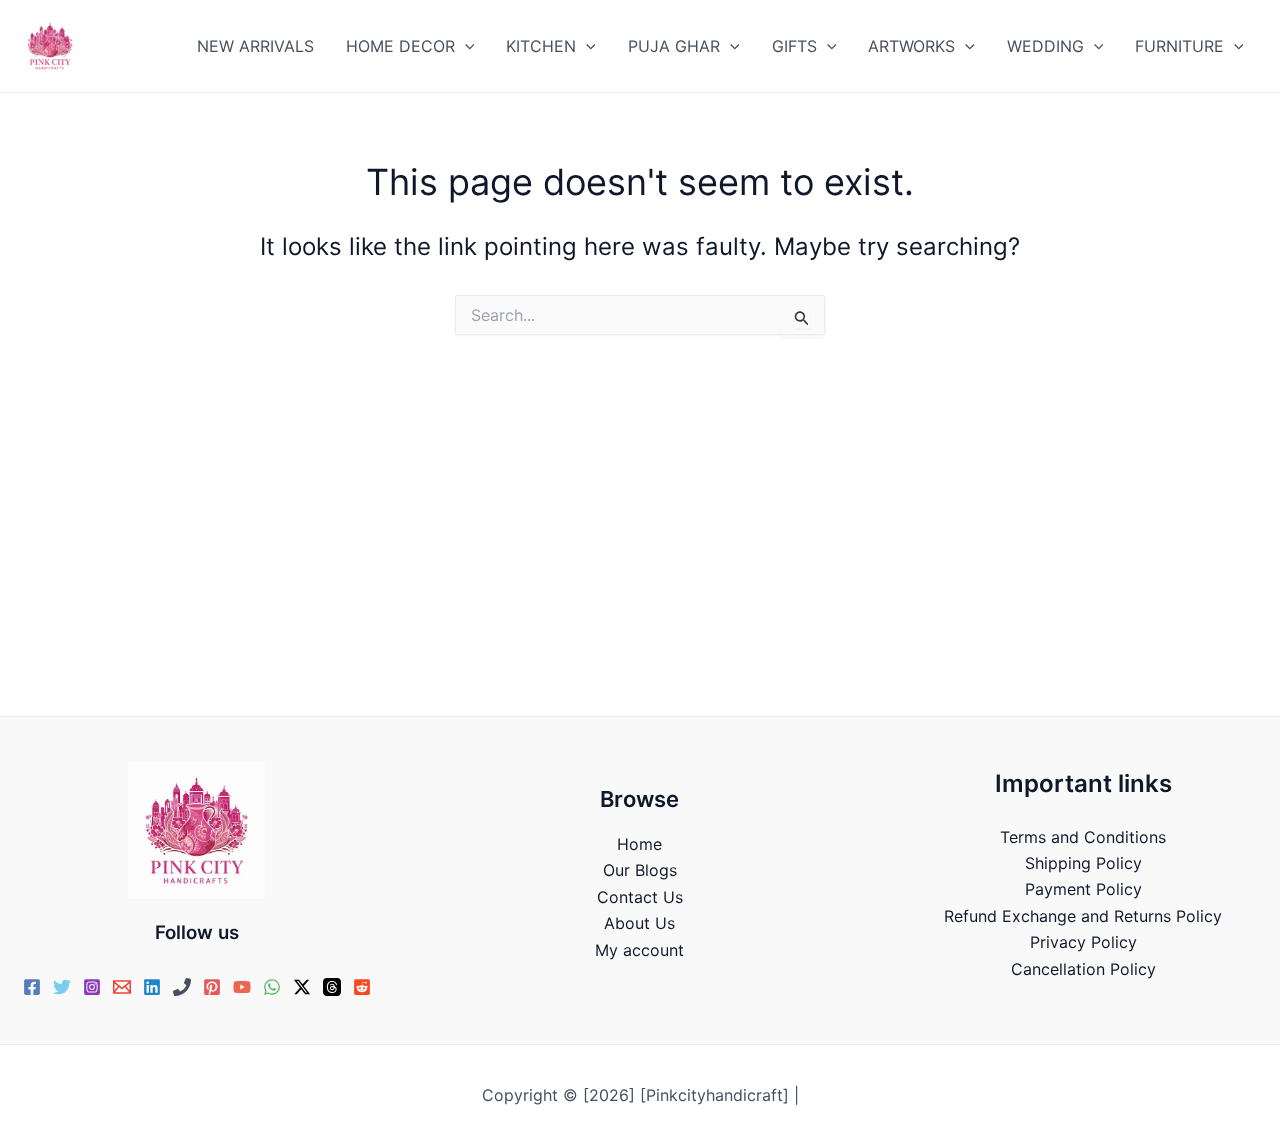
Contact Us (640, 897)
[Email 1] (122, 987)
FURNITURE (1179, 46)
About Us (639, 923)
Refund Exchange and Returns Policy (1083, 916)
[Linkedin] (152, 987)
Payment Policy (1083, 889)
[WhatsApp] (272, 987)
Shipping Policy (1083, 863)
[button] (465, 46)
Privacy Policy (1083, 942)
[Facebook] (32, 987)
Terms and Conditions (1083, 837)
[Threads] (332, 987)
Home (639, 844)
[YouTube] (242, 987)
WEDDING (1045, 46)
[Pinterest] (212, 987)
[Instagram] (92, 987)
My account (639, 950)
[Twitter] (62, 987)
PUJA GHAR (674, 46)
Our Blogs (640, 870)
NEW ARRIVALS (255, 46)
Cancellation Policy (1083, 969)
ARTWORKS (911, 46)
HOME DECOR (400, 46)
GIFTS (794, 46)
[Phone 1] (182, 987)
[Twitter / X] (302, 987)
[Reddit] (362, 987)
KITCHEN (541, 46)
